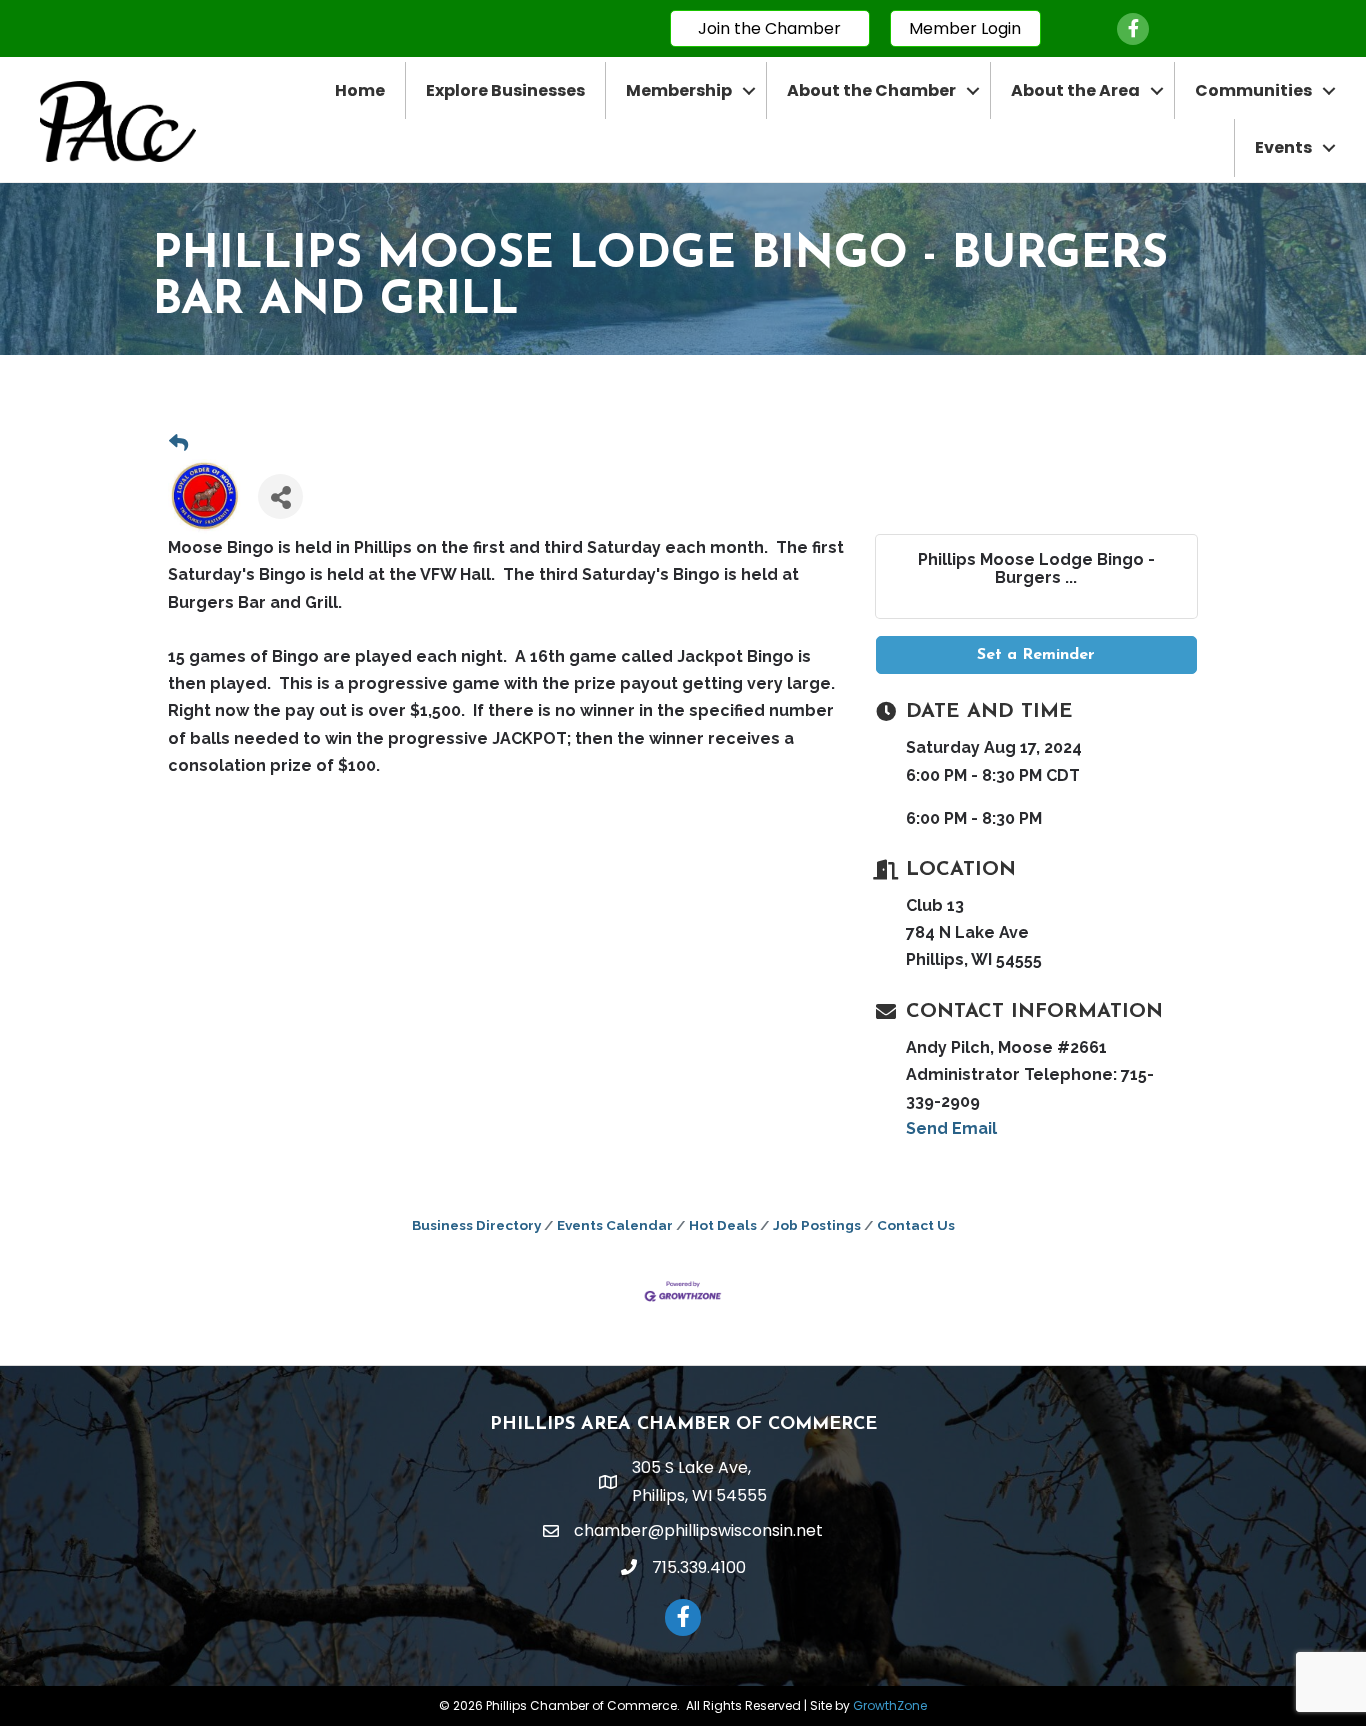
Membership (679, 90)
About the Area (1075, 90)
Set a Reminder (1036, 655)
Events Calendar (615, 1225)
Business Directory (476, 1225)
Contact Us (916, 1225)
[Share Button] (280, 496)
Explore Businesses (505, 90)
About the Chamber (871, 90)
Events (1283, 147)
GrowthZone (890, 1705)
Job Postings (817, 1225)
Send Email (951, 1128)
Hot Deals (723, 1225)
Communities (1253, 90)
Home (360, 90)
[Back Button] (178, 443)
